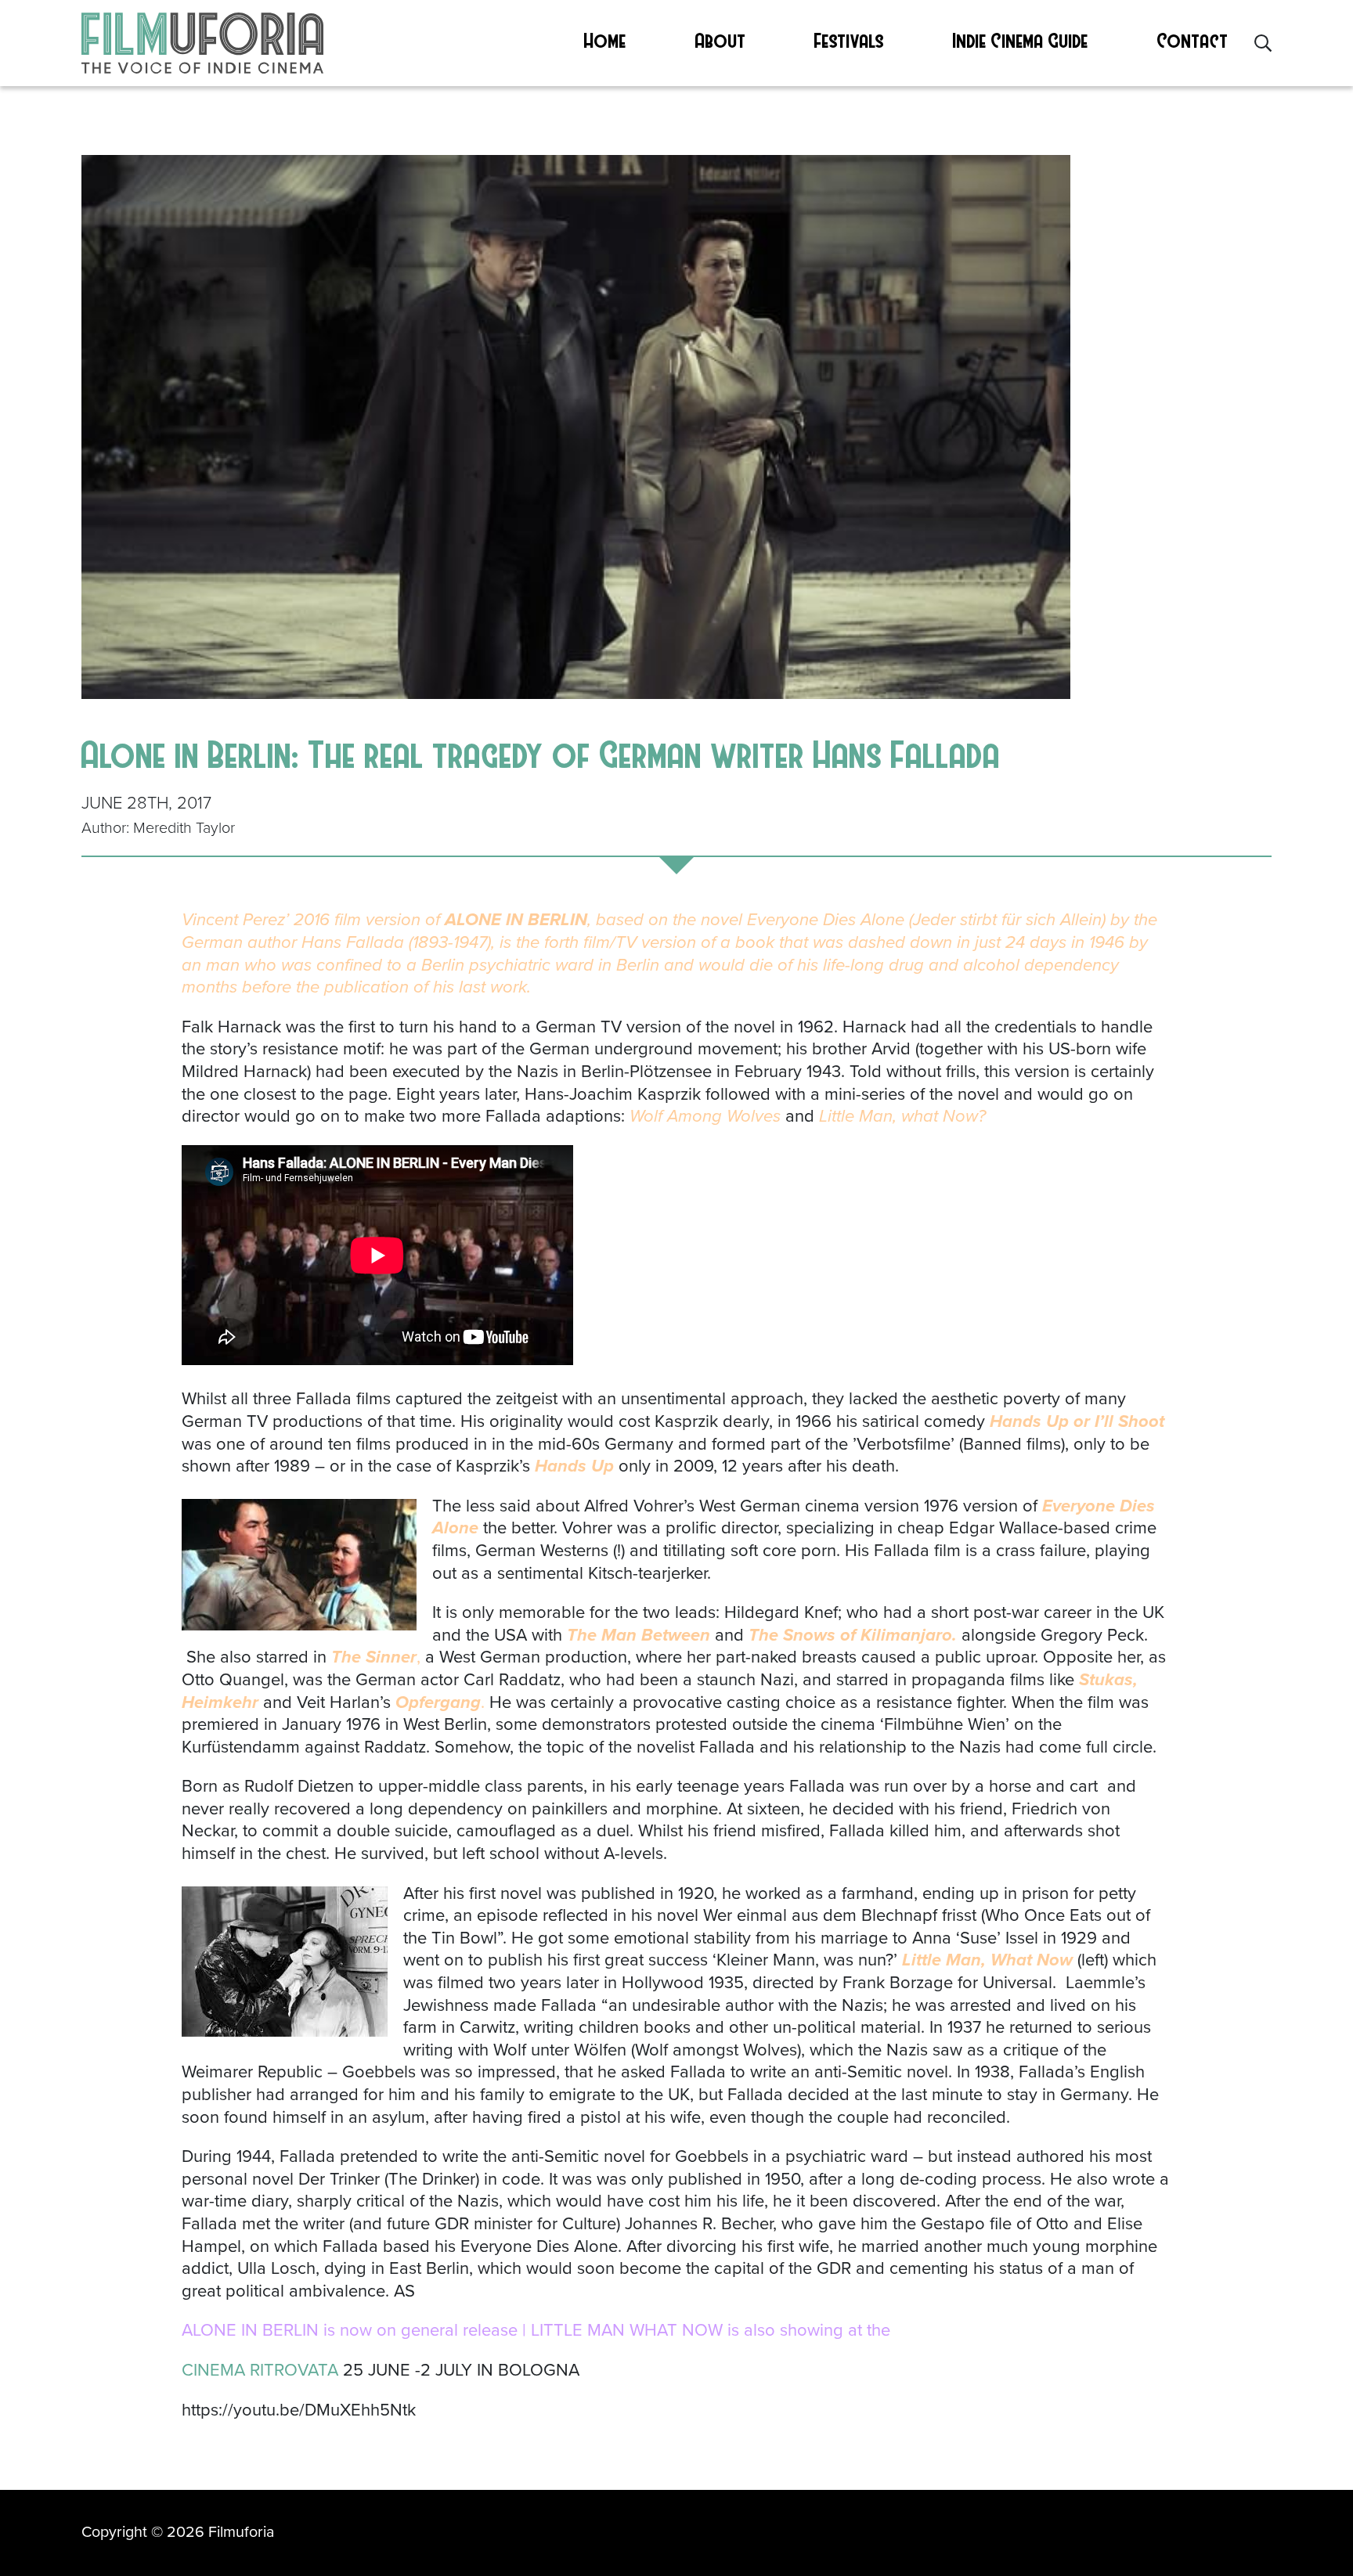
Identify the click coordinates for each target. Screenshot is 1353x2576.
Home (605, 40)
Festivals (849, 40)
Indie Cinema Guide (1021, 40)
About (721, 40)
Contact (1193, 40)
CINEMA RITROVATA (262, 2370)
